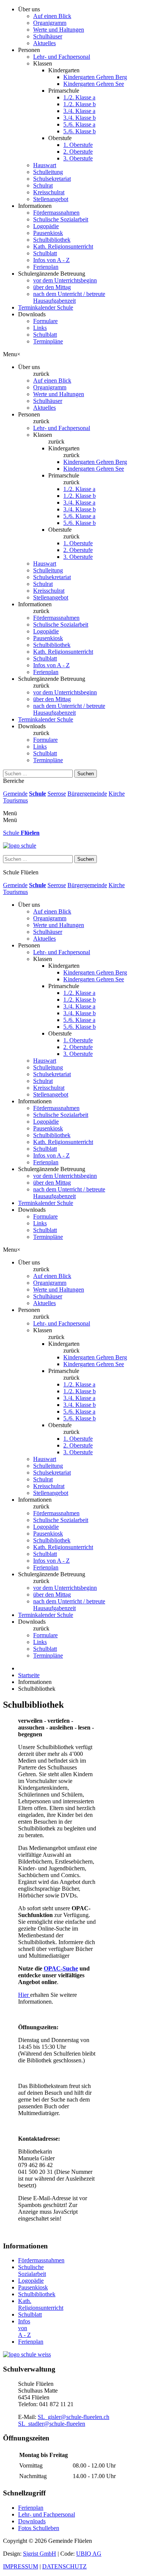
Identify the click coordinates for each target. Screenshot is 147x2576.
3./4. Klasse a (79, 111)
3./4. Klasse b (80, 118)
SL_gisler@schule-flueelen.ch (73, 2417)
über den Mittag (52, 287)
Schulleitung (48, 172)
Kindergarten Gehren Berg (95, 77)
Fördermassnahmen (56, 213)
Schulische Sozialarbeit (61, 219)
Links (40, 328)
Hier (24, 1995)
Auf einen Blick (52, 16)
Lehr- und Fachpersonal (62, 57)
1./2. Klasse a (79, 97)
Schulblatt (45, 253)
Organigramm (50, 23)
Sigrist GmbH (40, 2554)
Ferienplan (46, 267)
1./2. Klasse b (80, 104)
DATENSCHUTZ (64, 2566)
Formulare (45, 321)
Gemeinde (15, 794)
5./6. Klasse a (79, 124)
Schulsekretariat (52, 179)
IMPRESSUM (21, 2566)
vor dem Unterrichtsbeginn (65, 280)
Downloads (32, 2521)
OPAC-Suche (61, 1968)
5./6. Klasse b (80, 131)
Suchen (86, 774)
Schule (38, 794)
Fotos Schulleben (39, 2528)
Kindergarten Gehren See (94, 84)
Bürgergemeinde (87, 794)
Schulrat (43, 185)
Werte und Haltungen (59, 30)
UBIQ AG (89, 2554)
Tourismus (15, 800)
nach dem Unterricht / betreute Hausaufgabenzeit (69, 297)
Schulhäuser (48, 36)
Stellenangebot (51, 199)
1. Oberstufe (78, 145)
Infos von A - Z (51, 260)
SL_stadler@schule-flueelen (52, 2424)
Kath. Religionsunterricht (63, 246)
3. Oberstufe (78, 158)
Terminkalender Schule (46, 307)
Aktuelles (44, 43)
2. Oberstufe (78, 152)
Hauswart (45, 165)
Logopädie (46, 226)
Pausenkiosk (48, 233)
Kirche (117, 794)
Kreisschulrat (49, 192)
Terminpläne (48, 341)
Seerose (57, 794)
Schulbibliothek (52, 240)
